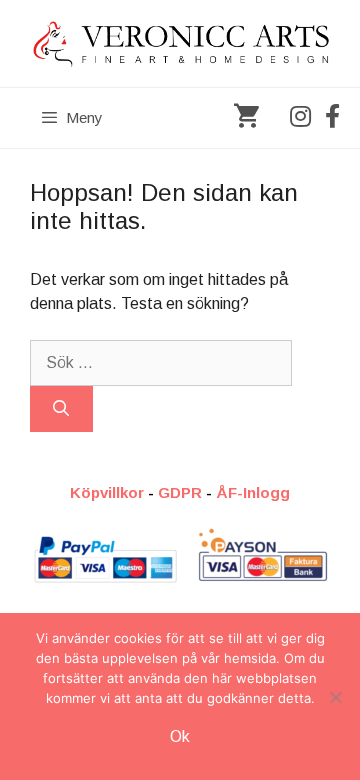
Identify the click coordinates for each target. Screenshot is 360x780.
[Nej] (335, 697)
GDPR (180, 492)
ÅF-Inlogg (253, 492)
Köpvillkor (107, 492)
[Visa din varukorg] (246, 118)
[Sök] (61, 409)
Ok (180, 736)
